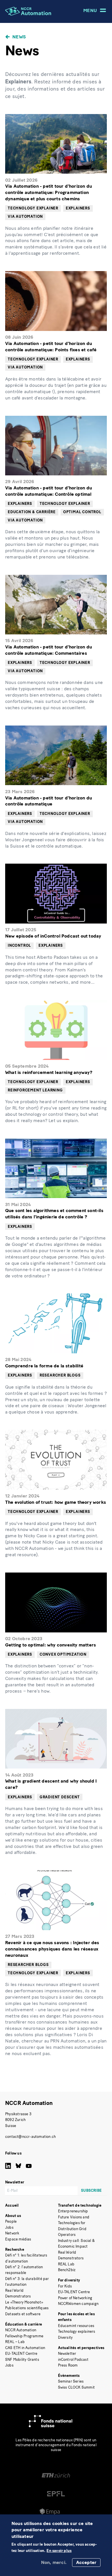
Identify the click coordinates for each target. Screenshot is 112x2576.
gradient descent (60, 1797)
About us (13, 2216)
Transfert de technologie (80, 2205)
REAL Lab (66, 2264)
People (11, 2221)
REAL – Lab (15, 2342)
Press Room (68, 2365)
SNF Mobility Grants (22, 2360)
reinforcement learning (35, 1090)
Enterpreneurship (73, 2211)
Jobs (9, 2227)
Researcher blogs (60, 1375)
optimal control (82, 512)
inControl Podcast (73, 2360)
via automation (25, 216)
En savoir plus (59, 2551)
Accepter (86, 2562)
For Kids (65, 2286)
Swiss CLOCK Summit (77, 2387)
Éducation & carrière (24, 2324)
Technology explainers (77, 2331)
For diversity (69, 2280)
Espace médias (18, 2239)
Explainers (78, 208)
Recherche (15, 2249)
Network (12, 2233)
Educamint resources (76, 2326)
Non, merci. (54, 2562)
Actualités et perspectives (81, 2348)
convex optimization (63, 1654)
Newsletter (67, 2354)
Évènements (69, 2376)
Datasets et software (23, 2314)
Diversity (65, 2337)
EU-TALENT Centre (21, 2354)
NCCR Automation (29, 2103)
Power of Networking (75, 2298)
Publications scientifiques (27, 2308)
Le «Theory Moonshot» (24, 2302)
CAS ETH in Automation (25, 2348)
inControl (19, 945)
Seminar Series (71, 2381)
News (19, 37)
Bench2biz (67, 2270)
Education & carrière (32, 512)
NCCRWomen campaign (78, 2304)
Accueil (12, 2205)
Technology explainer (33, 208)
